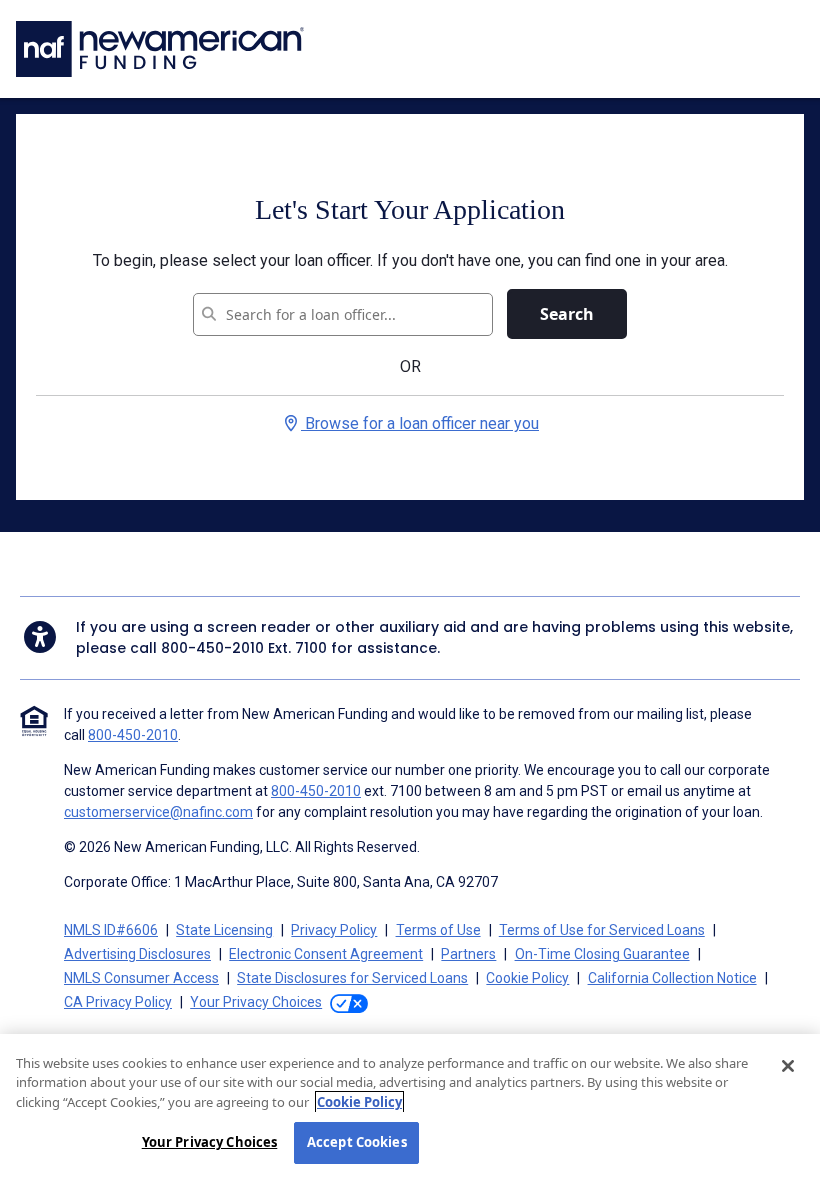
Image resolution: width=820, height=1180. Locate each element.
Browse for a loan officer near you (420, 423)
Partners (468, 954)
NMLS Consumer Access (141, 978)
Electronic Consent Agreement (326, 954)
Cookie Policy (527, 978)
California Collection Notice (672, 978)
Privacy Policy (334, 930)
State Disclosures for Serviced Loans (352, 978)
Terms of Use (438, 930)
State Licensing (224, 930)
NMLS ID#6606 (111, 930)
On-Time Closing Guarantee (602, 954)
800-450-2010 (212, 648)
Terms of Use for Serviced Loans (602, 930)
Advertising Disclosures (137, 954)
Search (567, 314)
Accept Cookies (357, 1142)
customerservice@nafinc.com (158, 812)
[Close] (788, 1066)
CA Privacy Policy (118, 1002)
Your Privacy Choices (210, 1142)
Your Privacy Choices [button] (256, 1002)
